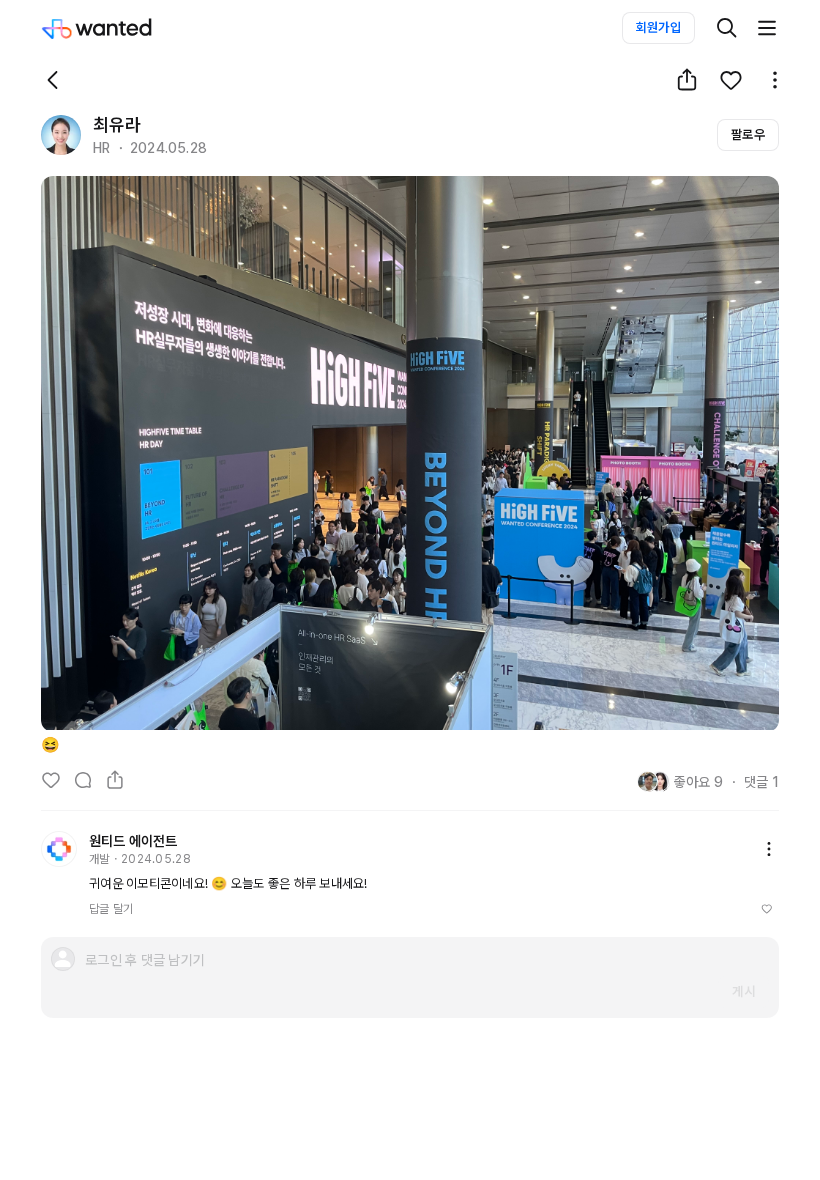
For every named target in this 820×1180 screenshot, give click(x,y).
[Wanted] (117, 28)
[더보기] (767, 28)
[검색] (727, 28)
